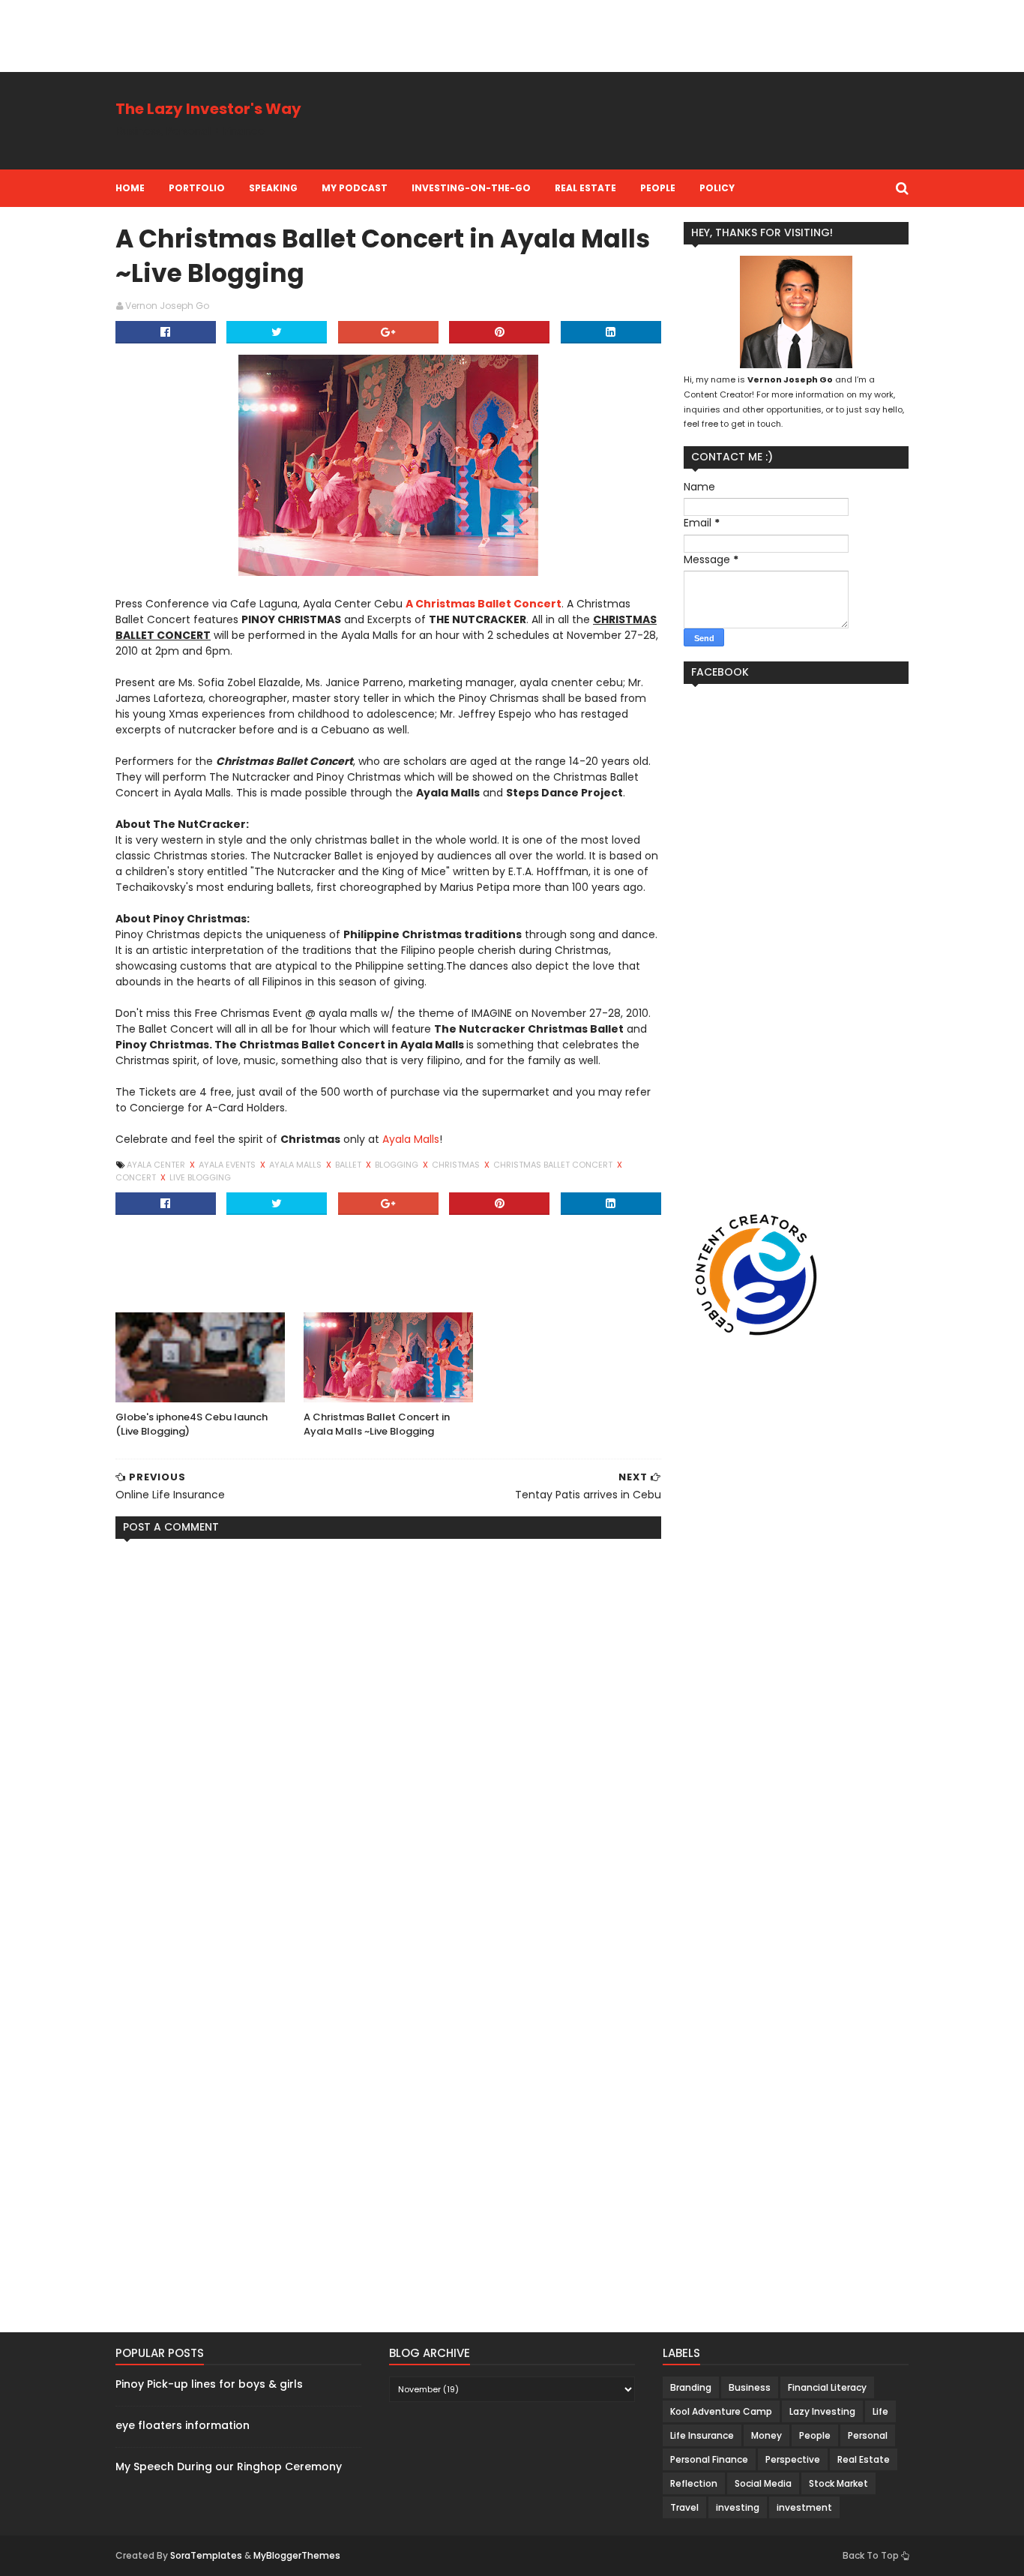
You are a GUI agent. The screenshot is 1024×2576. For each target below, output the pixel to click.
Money (767, 2435)
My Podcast (355, 188)
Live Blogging (200, 1177)
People (658, 188)
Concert (137, 1177)
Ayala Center (157, 1165)
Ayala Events (228, 1165)
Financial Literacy (827, 2387)
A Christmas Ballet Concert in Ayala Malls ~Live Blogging (377, 1424)
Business (750, 2387)
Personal (868, 2435)
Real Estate (585, 188)
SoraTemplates (206, 2555)
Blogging (398, 1165)
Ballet (349, 1165)
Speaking (273, 188)
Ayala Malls (411, 1139)
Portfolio (197, 188)
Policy (717, 188)
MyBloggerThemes (297, 2555)
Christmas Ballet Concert (554, 1165)
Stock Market (838, 2483)
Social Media (763, 2483)
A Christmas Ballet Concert (484, 604)
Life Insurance (702, 2435)
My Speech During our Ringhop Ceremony (229, 2467)
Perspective (793, 2459)
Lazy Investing (822, 2411)
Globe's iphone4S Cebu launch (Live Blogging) (192, 1424)
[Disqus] (388, 1738)
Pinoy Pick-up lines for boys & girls (209, 2384)
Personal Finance (709, 2459)
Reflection (694, 2483)
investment (804, 2507)
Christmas (457, 1165)
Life (880, 2411)
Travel (684, 2507)
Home (130, 188)
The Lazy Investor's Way (208, 109)
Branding (691, 2387)
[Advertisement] (273, 34)
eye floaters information (183, 2425)
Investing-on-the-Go (471, 188)
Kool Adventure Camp (721, 2411)
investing (738, 2507)
